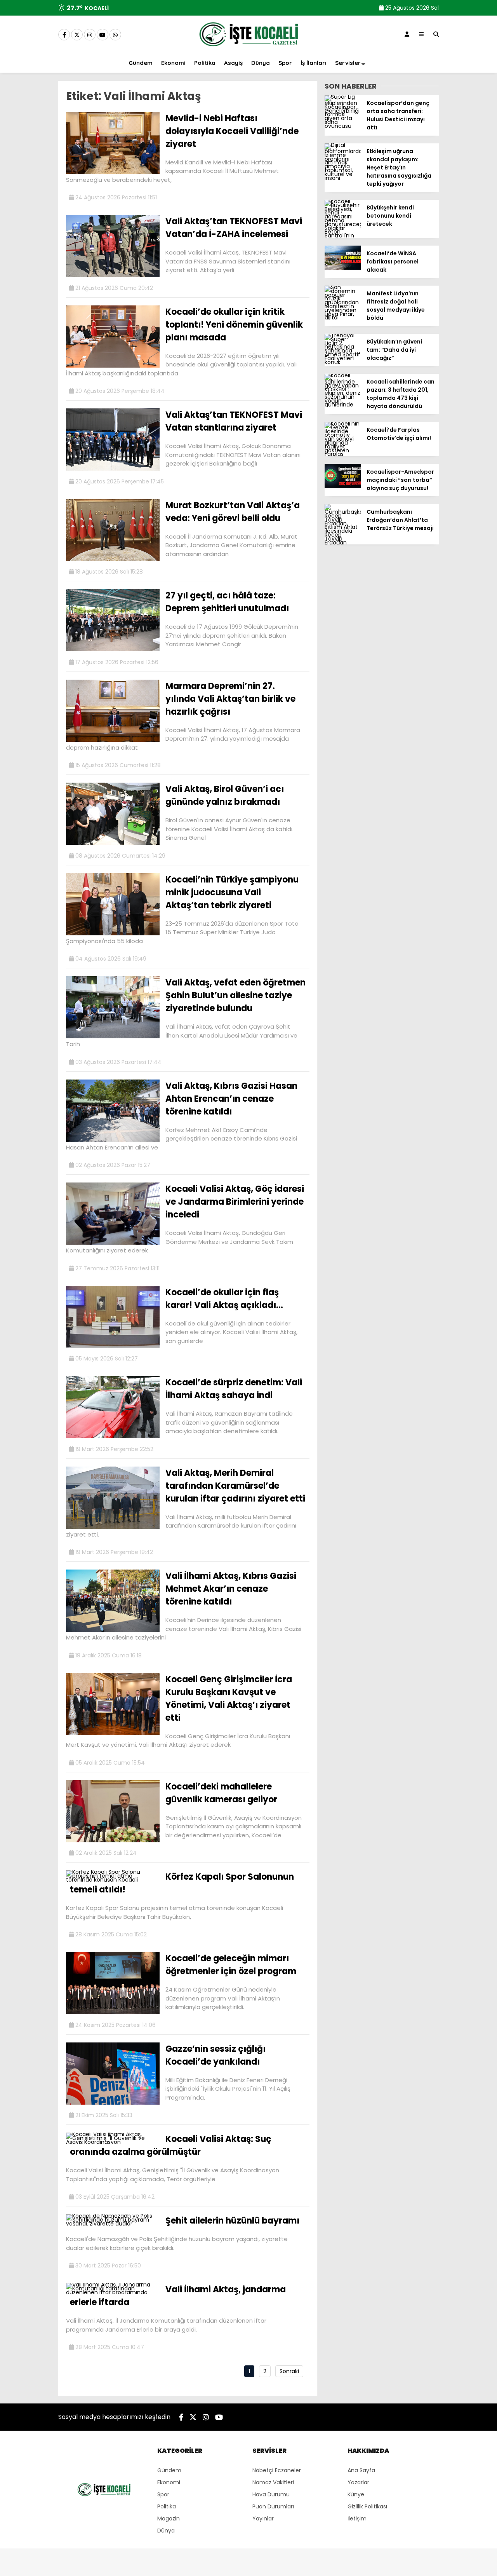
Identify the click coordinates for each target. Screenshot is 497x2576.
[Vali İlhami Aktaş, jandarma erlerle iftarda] (113, 2292)
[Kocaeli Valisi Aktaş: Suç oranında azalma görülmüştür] (113, 2142)
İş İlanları (314, 63)
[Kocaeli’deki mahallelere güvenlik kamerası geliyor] (113, 1840)
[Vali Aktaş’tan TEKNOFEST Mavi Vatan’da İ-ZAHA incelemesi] (113, 275)
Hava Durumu (271, 2494)
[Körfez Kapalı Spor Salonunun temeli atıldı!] (113, 1880)
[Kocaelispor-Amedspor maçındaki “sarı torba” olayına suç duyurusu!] (343, 486)
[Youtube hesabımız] (103, 35)
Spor (285, 63)
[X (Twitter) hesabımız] (77, 35)
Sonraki (289, 2371)
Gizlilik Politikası (367, 2506)
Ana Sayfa (361, 2470)
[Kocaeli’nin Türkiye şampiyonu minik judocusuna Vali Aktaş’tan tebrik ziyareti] (113, 933)
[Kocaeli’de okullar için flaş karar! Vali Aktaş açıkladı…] (113, 1346)
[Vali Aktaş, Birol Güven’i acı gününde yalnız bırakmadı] (113, 843)
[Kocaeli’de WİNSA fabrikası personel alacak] (343, 268)
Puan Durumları (273, 2506)
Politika (205, 63)
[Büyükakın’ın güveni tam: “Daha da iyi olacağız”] (343, 362)
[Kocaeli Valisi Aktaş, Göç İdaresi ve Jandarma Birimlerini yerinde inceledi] (113, 1243)
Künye (356, 2494)
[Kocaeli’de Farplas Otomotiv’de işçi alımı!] (343, 454)
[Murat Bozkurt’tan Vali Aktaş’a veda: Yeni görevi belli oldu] (113, 559)
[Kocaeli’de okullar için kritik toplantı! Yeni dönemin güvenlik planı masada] (113, 366)
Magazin (169, 2518)
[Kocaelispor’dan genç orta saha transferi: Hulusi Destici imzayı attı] (343, 126)
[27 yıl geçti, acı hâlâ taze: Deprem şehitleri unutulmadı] (113, 649)
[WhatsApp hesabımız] (115, 35)
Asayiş (233, 63)
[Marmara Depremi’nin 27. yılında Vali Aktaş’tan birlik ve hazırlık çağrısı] (113, 740)
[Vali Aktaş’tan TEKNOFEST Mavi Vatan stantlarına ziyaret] (113, 469)
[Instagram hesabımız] (90, 35)
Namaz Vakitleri (273, 2482)
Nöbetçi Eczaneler (277, 2470)
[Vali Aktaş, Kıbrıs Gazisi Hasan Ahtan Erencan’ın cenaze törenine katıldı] (113, 1140)
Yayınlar (263, 2518)
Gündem (141, 63)
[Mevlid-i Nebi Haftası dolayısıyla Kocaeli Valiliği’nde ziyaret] (113, 172)
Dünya (261, 63)
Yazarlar (358, 2482)
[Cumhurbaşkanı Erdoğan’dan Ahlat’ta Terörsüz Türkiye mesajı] (343, 542)
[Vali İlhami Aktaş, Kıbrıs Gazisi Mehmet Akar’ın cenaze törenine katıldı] (113, 1630)
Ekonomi (173, 63)
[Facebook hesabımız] (64, 35)
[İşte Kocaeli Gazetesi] (248, 48)
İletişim (357, 2518)
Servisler (348, 63)
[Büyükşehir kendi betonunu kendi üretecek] (343, 235)
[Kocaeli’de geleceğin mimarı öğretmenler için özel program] (113, 2012)
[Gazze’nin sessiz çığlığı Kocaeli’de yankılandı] (113, 2103)
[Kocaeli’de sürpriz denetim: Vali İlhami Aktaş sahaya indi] (113, 1436)
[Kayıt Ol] (407, 34)
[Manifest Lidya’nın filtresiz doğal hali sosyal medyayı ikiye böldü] (343, 317)
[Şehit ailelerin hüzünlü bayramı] (113, 2224)
